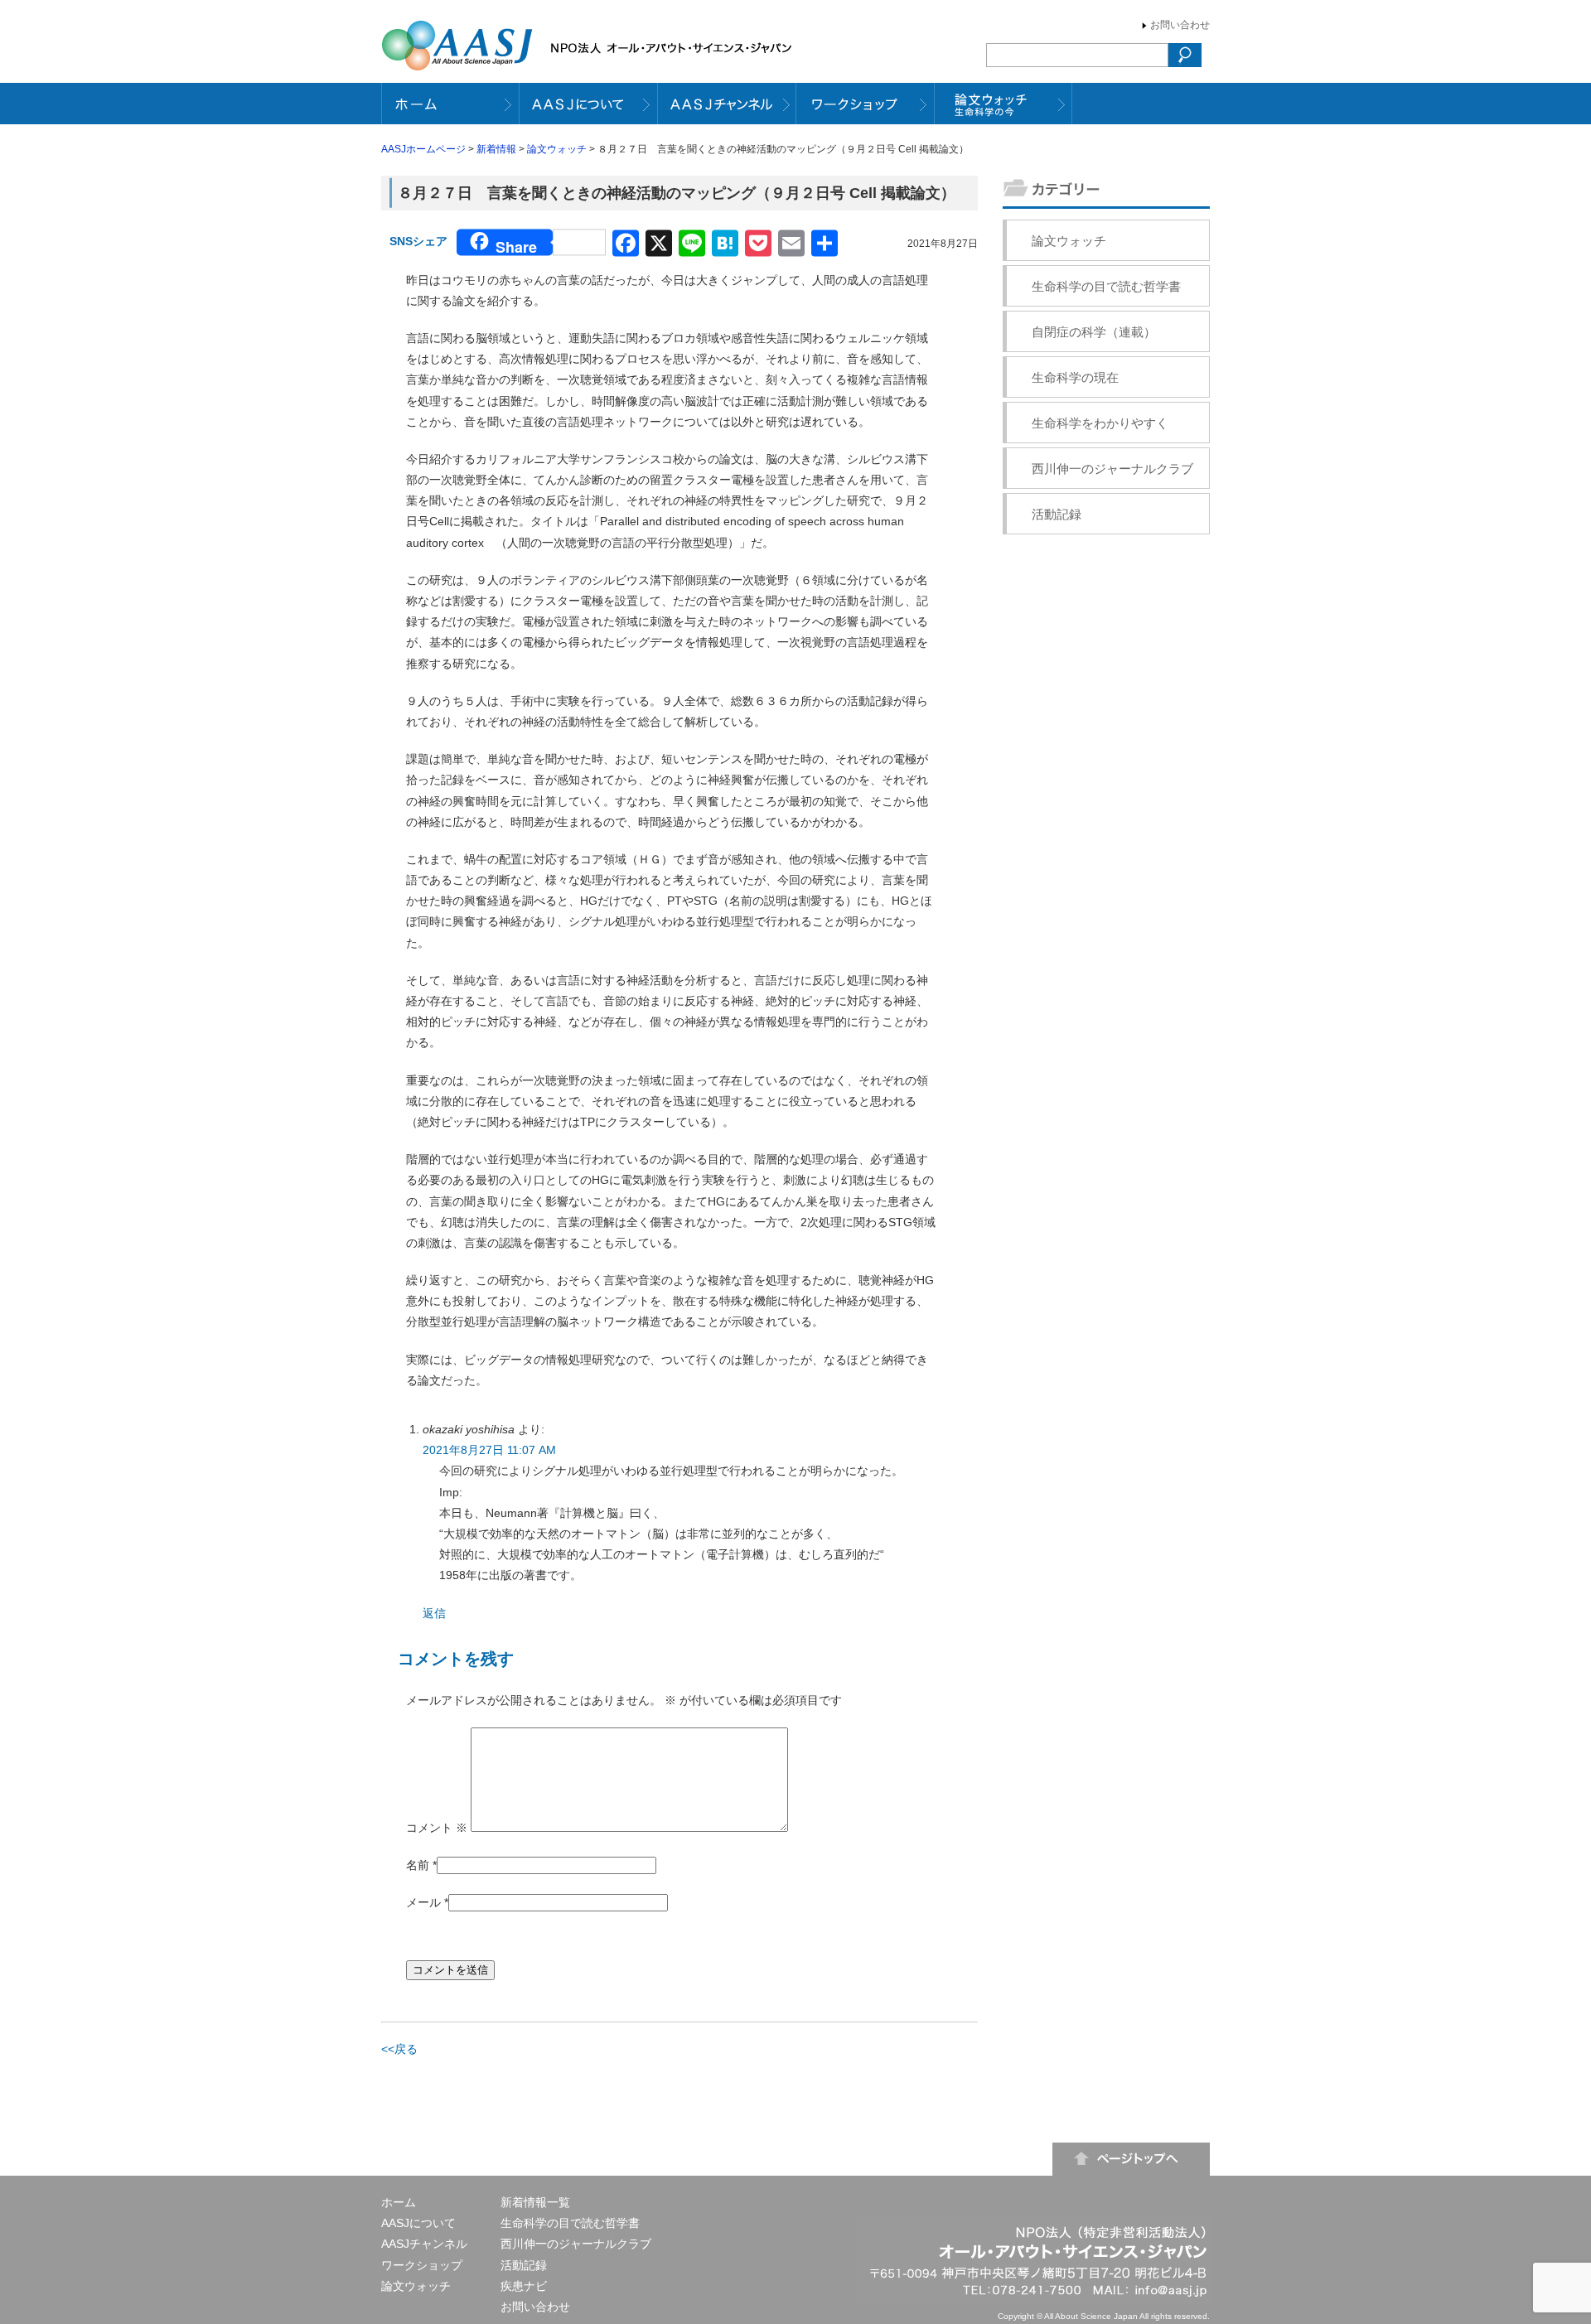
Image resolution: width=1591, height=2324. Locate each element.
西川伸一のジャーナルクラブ (1112, 469)
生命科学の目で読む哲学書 (1106, 286)
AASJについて (418, 2223)
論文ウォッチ (557, 149)
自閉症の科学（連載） (1094, 332)
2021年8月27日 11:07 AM (489, 1450)
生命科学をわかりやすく (1100, 423)
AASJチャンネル (424, 2244)
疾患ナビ (524, 2286)
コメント (437, 1828)
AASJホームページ (423, 149)
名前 (418, 1865)
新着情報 (496, 149)
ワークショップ (422, 2265)
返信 (434, 1613)
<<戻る (399, 2049)
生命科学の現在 (1075, 377)
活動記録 (1057, 514)
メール (423, 1902)
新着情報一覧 (535, 2202)
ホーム (399, 2202)
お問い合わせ (1180, 25)
